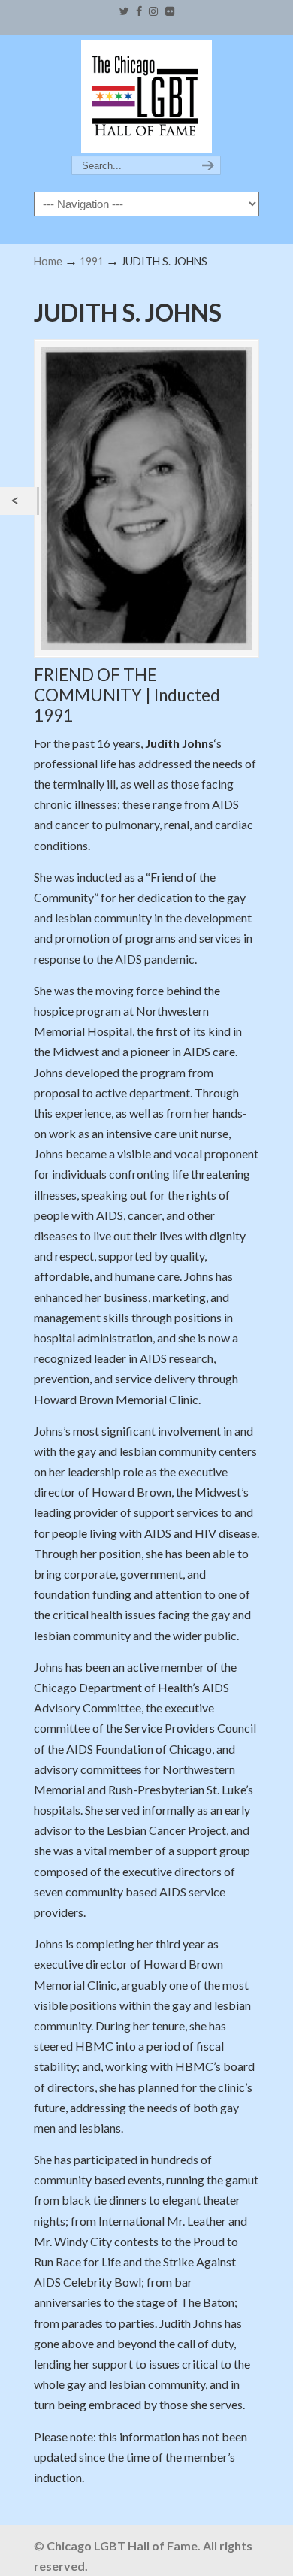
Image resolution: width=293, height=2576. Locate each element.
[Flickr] (170, 12)
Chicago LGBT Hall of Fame (146, 96)
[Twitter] (124, 12)
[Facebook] (139, 12)
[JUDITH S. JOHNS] (146, 498)
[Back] (18, 501)
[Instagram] (154, 12)
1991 (92, 261)
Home (48, 261)
